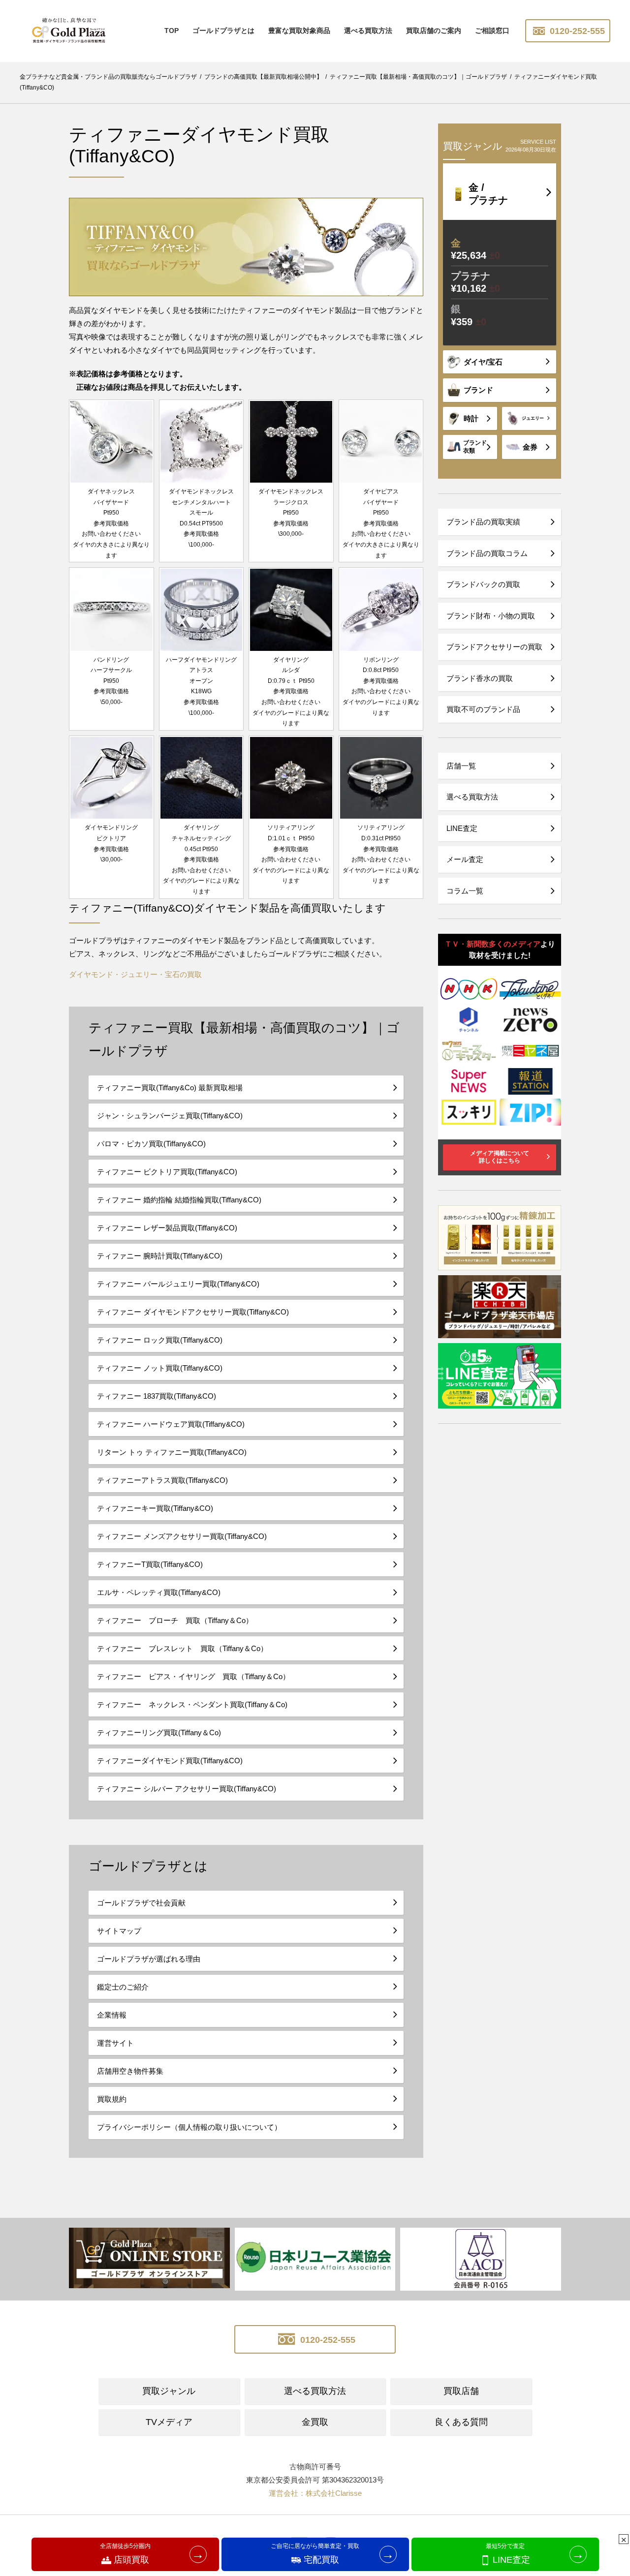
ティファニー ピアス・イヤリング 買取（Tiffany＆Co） (193, 1676)
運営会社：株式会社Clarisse (315, 2493)
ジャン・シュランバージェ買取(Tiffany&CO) (170, 1116)
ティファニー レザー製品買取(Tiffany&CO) (167, 1228)
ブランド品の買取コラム (487, 553)
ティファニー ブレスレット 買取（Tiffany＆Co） (182, 1648)
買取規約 (112, 2099)
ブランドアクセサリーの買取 (494, 647)
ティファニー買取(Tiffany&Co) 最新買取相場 (170, 1088)
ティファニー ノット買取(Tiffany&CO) (160, 1368)
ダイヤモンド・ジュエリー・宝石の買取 (135, 974)
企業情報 (112, 2015)
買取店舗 (461, 2391)
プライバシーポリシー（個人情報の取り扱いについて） (189, 2127)
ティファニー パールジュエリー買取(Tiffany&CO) (178, 1284)
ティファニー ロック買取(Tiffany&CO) (160, 1340)
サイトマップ (119, 1931)
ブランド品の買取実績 (483, 522)
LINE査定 (462, 828)
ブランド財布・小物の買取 (491, 616)
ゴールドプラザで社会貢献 (141, 1903)
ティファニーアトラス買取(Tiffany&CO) (162, 1480)
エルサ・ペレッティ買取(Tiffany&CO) (159, 1592)
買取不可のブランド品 (483, 709)
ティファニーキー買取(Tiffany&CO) (155, 1508)
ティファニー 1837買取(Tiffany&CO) (157, 1396)
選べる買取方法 (368, 31)
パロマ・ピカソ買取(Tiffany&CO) (151, 1144)
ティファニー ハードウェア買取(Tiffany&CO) (171, 1424)
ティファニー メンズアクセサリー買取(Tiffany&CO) (182, 1536)
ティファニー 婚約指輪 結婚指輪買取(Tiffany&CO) (179, 1200)
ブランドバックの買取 (483, 584)
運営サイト (115, 2043)
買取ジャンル (169, 2391)
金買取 (315, 2422)
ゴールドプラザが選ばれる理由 (149, 1959)
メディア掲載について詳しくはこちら (500, 1157)
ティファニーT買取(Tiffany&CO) (150, 1564)
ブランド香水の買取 (480, 678)
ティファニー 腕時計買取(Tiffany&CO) (160, 1256)
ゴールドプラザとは (223, 31)
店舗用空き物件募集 (130, 2071)
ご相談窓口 (492, 31)
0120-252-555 (576, 31)
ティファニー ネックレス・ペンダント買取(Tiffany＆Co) (192, 1704)
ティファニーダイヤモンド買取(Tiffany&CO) (170, 1761)
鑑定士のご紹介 (123, 1987)
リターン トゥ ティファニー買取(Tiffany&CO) (172, 1452)
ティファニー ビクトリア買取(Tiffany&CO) (167, 1172)
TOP (172, 31)
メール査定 (465, 859)
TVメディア (169, 2422)
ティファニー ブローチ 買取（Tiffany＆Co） (175, 1620)
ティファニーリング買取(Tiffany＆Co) (159, 1733)
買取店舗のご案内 (434, 31)
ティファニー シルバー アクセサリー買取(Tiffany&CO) (187, 1789)
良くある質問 (461, 2422)
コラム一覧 (465, 891)
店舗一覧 (461, 766)
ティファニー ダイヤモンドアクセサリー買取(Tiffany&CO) (193, 1312)
